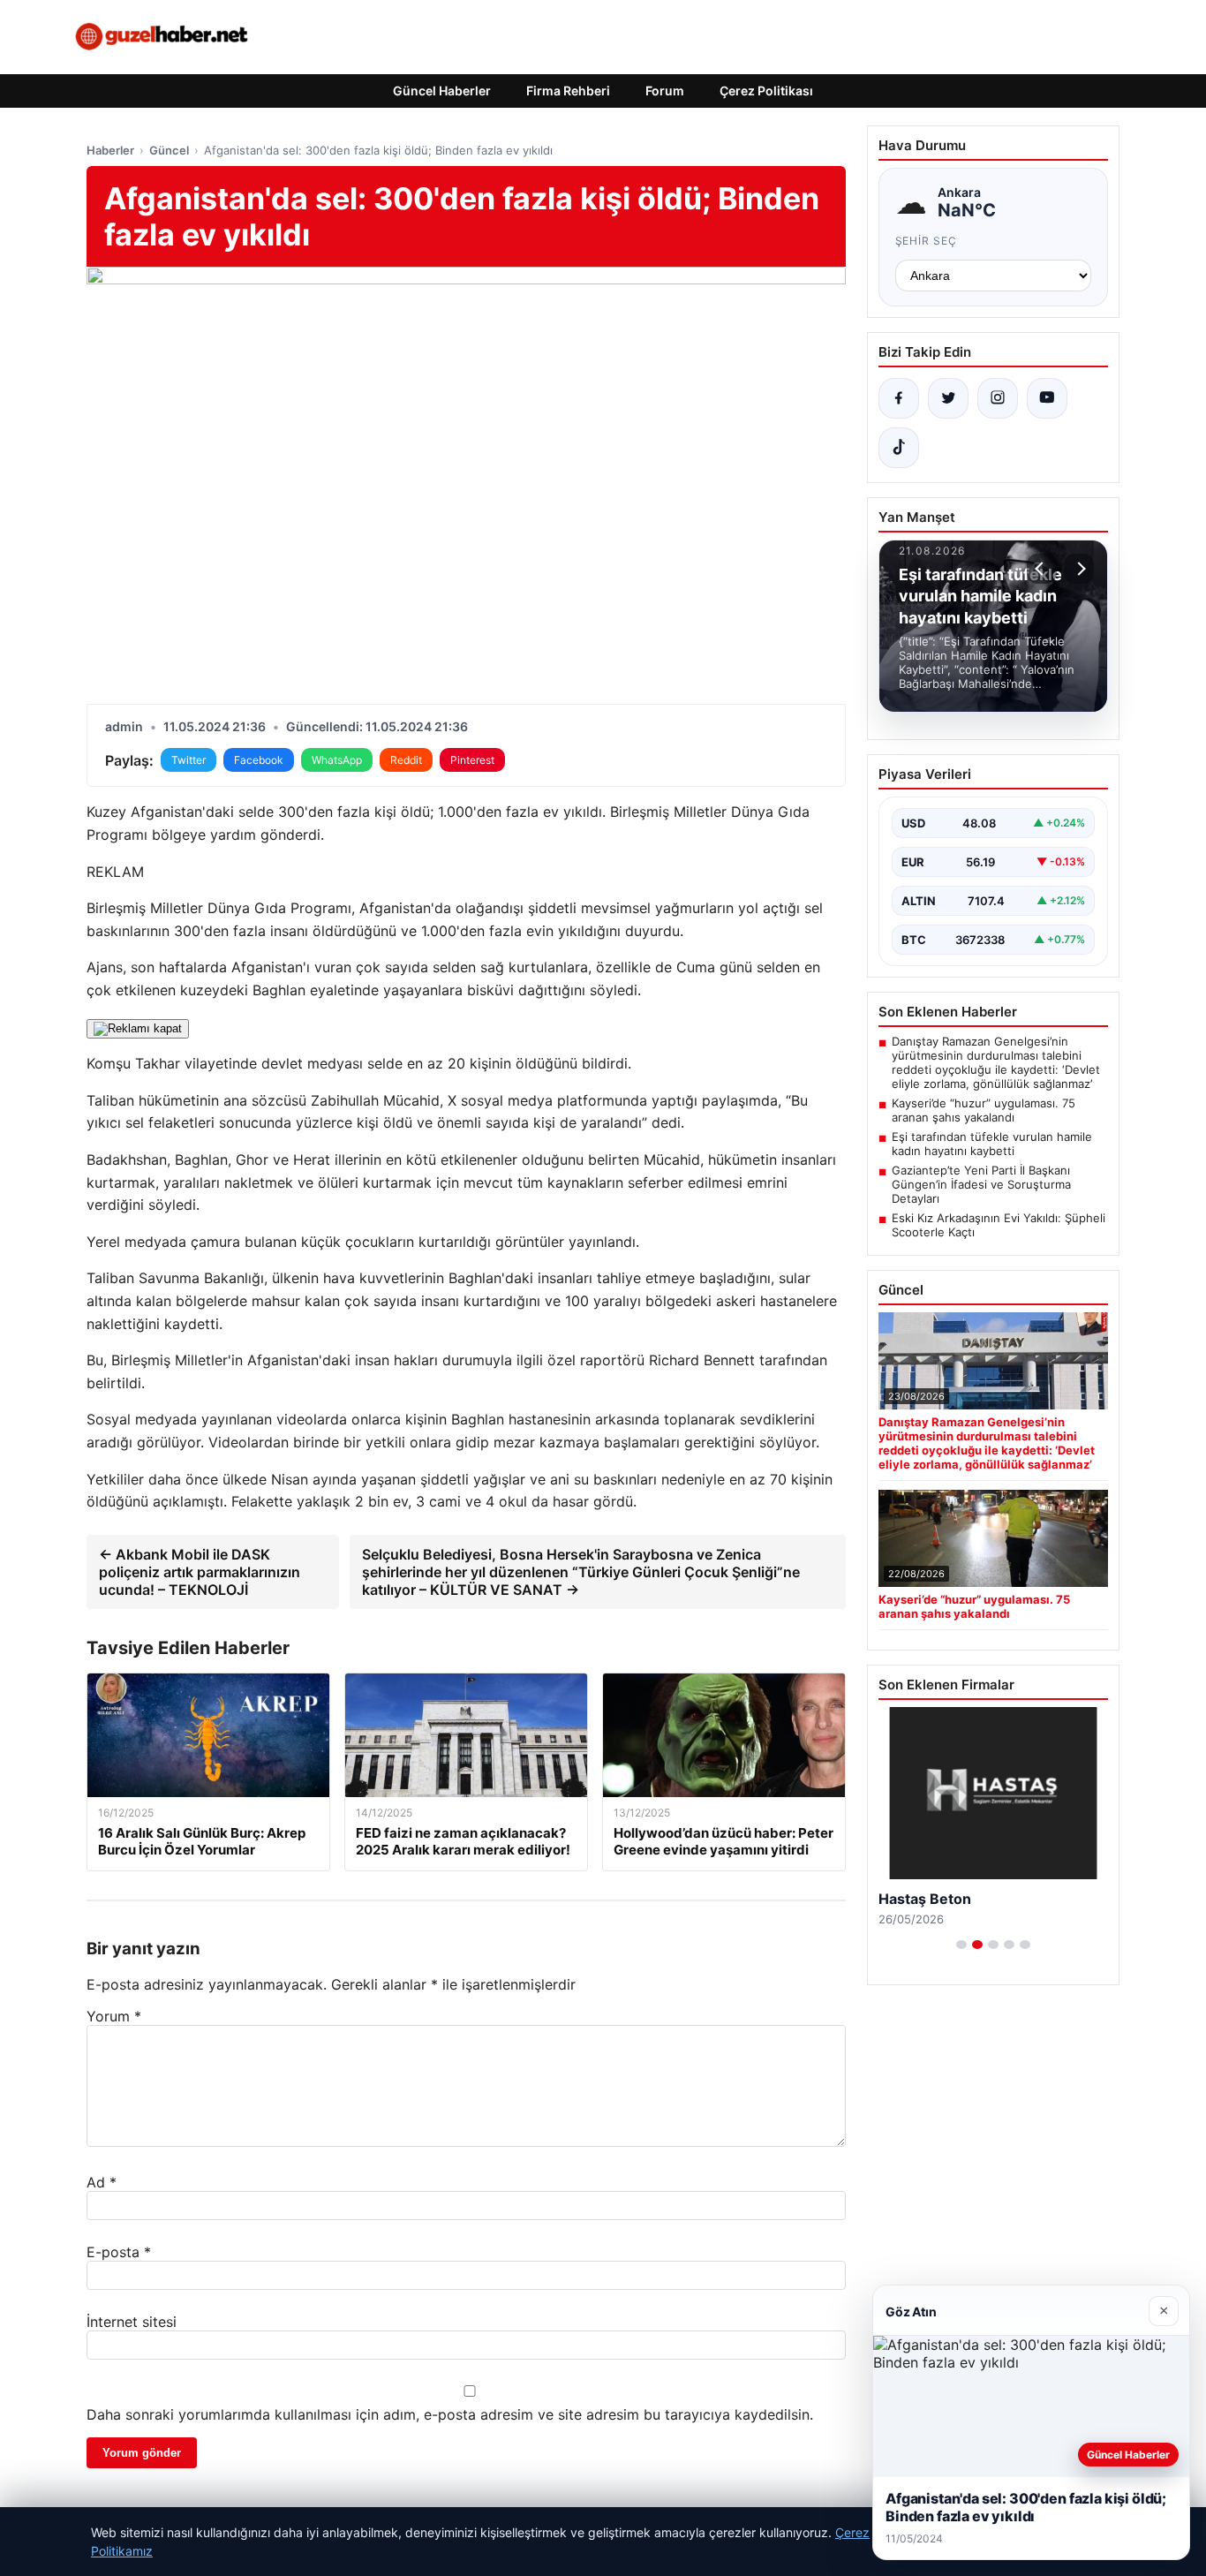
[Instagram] (998, 398)
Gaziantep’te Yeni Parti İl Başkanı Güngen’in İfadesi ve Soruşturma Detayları (981, 1184)
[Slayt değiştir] (961, 1945)
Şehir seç (927, 241)
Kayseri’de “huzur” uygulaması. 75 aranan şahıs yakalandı (984, 1110)
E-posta (119, 2252)
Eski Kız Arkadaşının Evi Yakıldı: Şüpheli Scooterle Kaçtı (999, 1225)
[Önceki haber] (1042, 569)
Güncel (169, 150)
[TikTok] (899, 448)
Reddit (406, 760)
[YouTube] (1047, 398)
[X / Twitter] (948, 398)
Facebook (259, 760)
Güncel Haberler (442, 91)
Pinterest (472, 760)
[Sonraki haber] (1079, 569)
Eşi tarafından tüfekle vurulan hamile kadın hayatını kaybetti (992, 1144)
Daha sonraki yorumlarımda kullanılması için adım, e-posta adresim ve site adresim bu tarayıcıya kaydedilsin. (450, 2414)
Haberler (110, 150)
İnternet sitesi (132, 2322)
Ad (102, 2182)
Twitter (188, 760)
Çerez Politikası (766, 91)
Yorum (114, 2016)
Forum (665, 91)
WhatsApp (337, 760)
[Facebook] (899, 398)
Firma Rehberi (568, 91)
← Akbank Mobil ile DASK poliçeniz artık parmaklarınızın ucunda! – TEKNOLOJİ (200, 1572)
